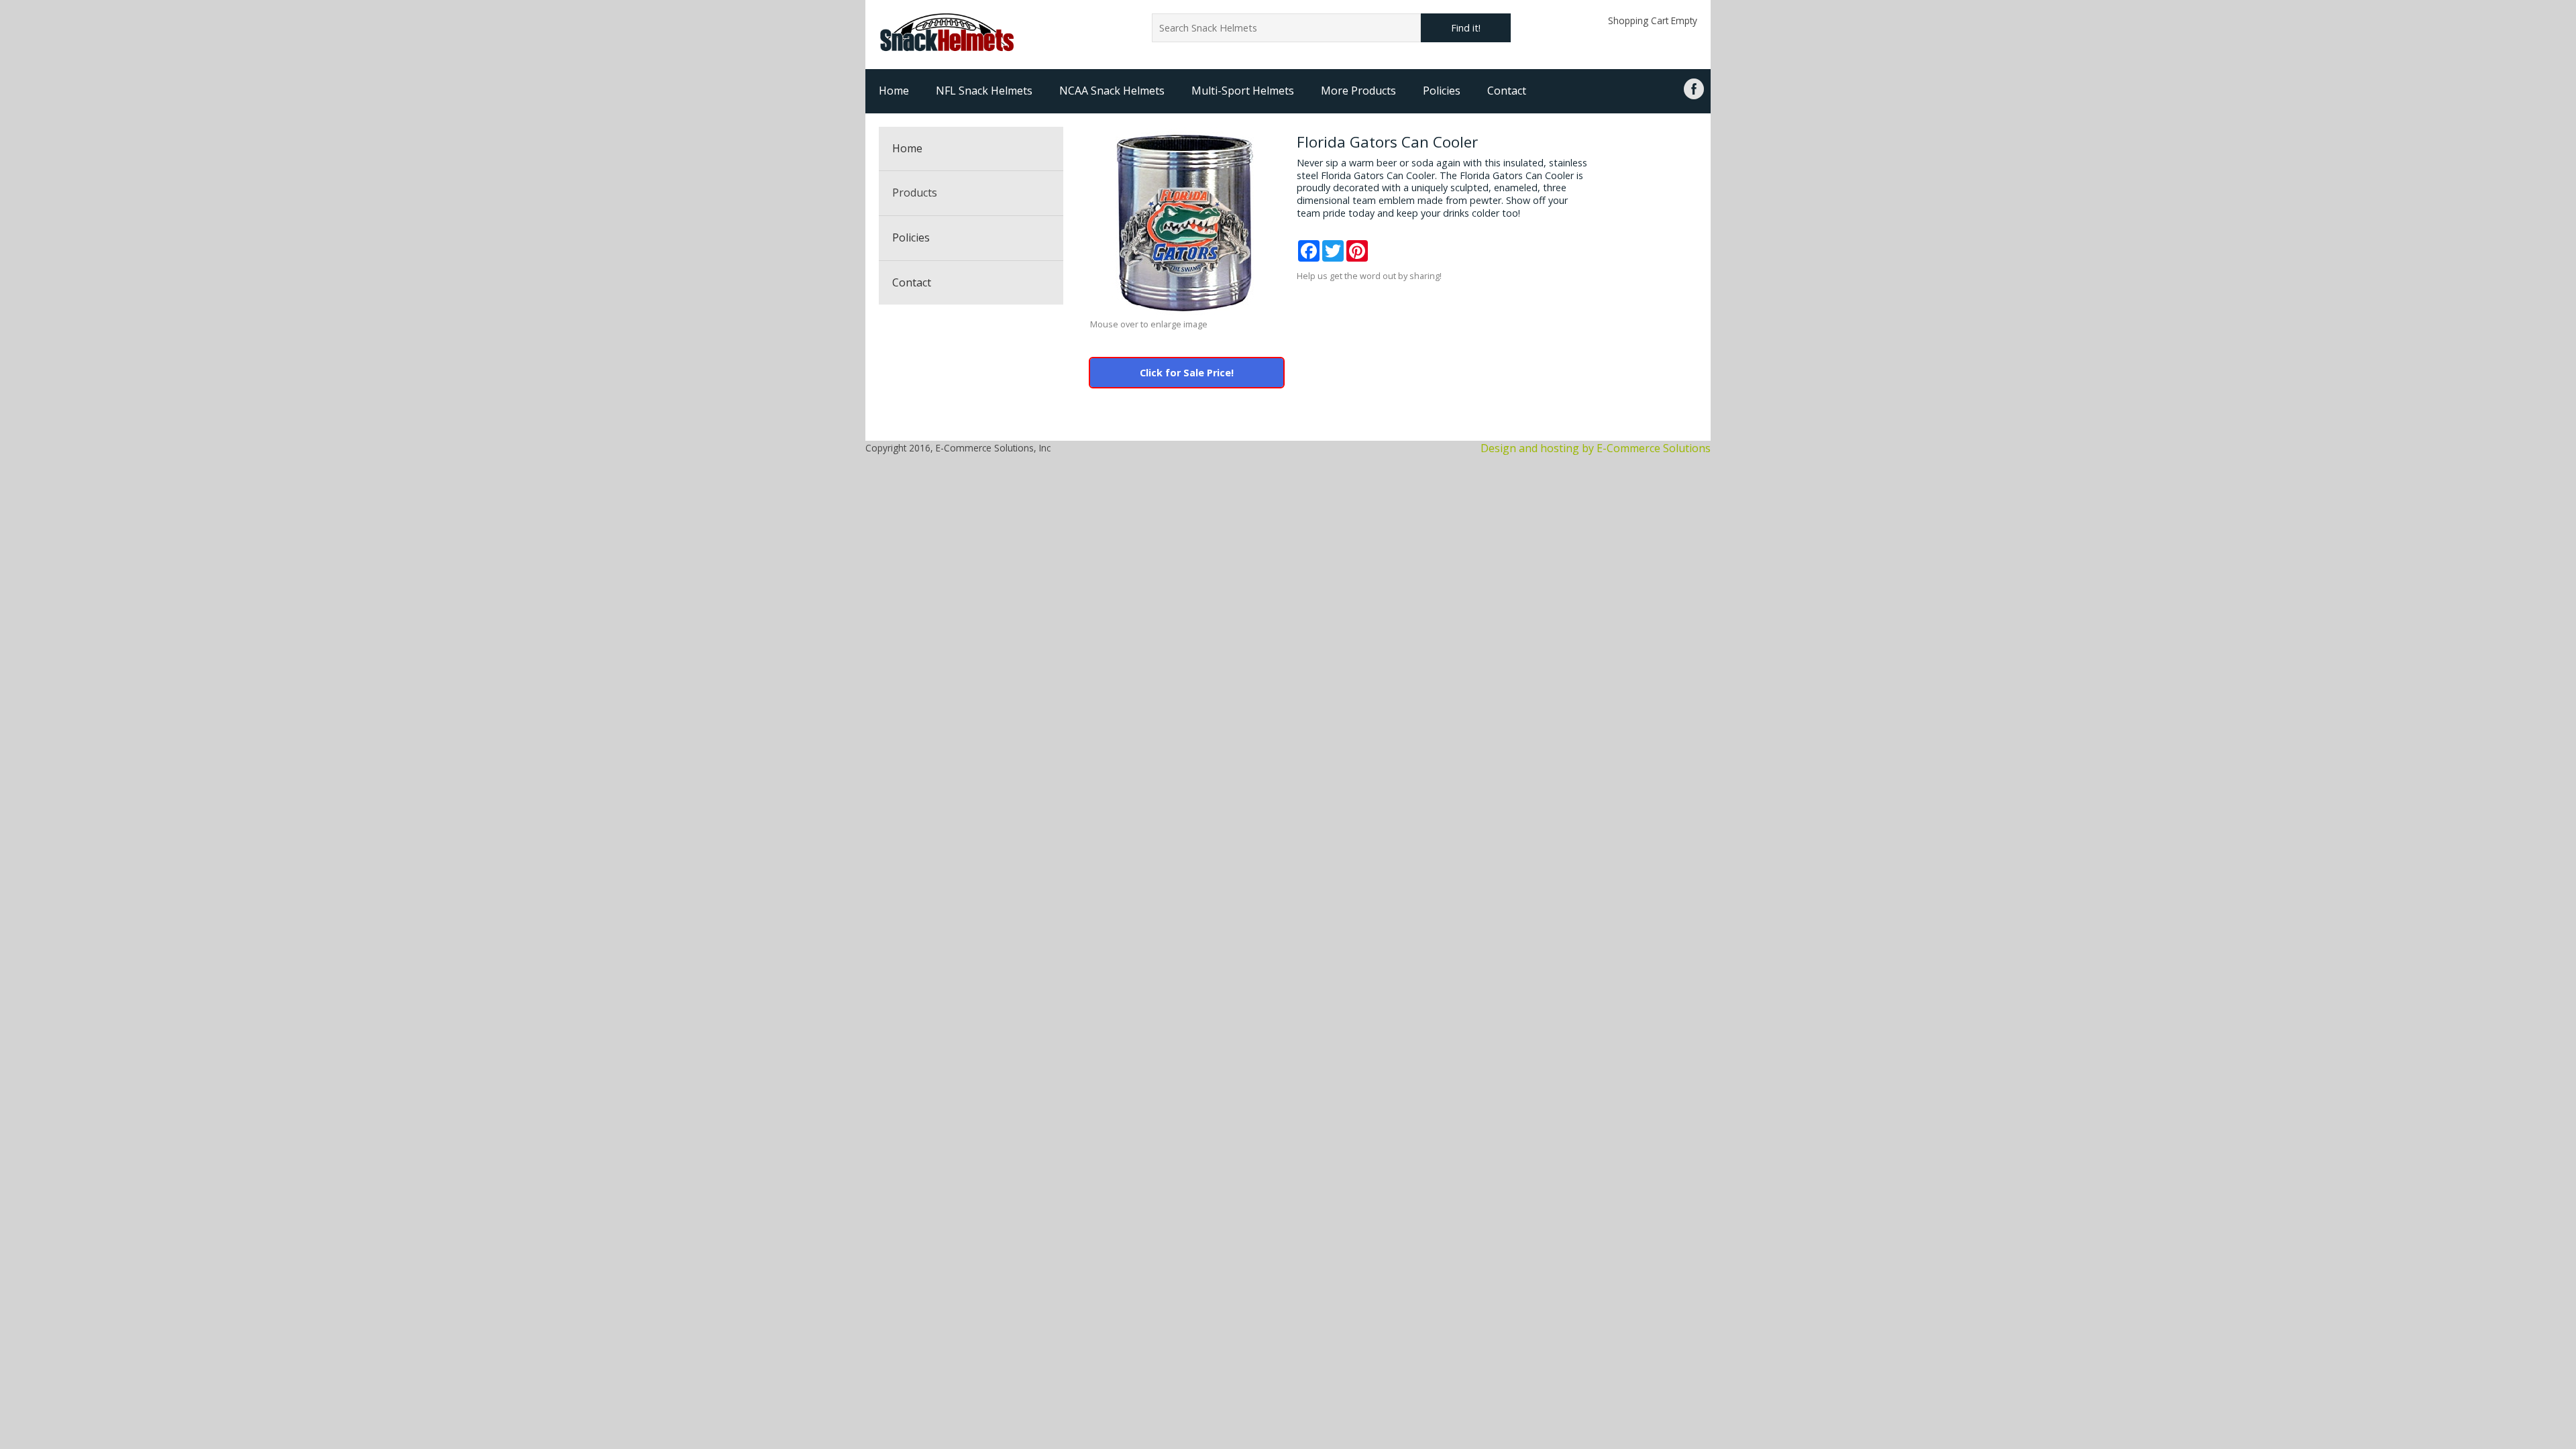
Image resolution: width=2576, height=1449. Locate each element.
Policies (1442, 91)
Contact (1507, 91)
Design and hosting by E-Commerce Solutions (1596, 448)
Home (894, 91)
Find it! (1466, 28)
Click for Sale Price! (1187, 373)
